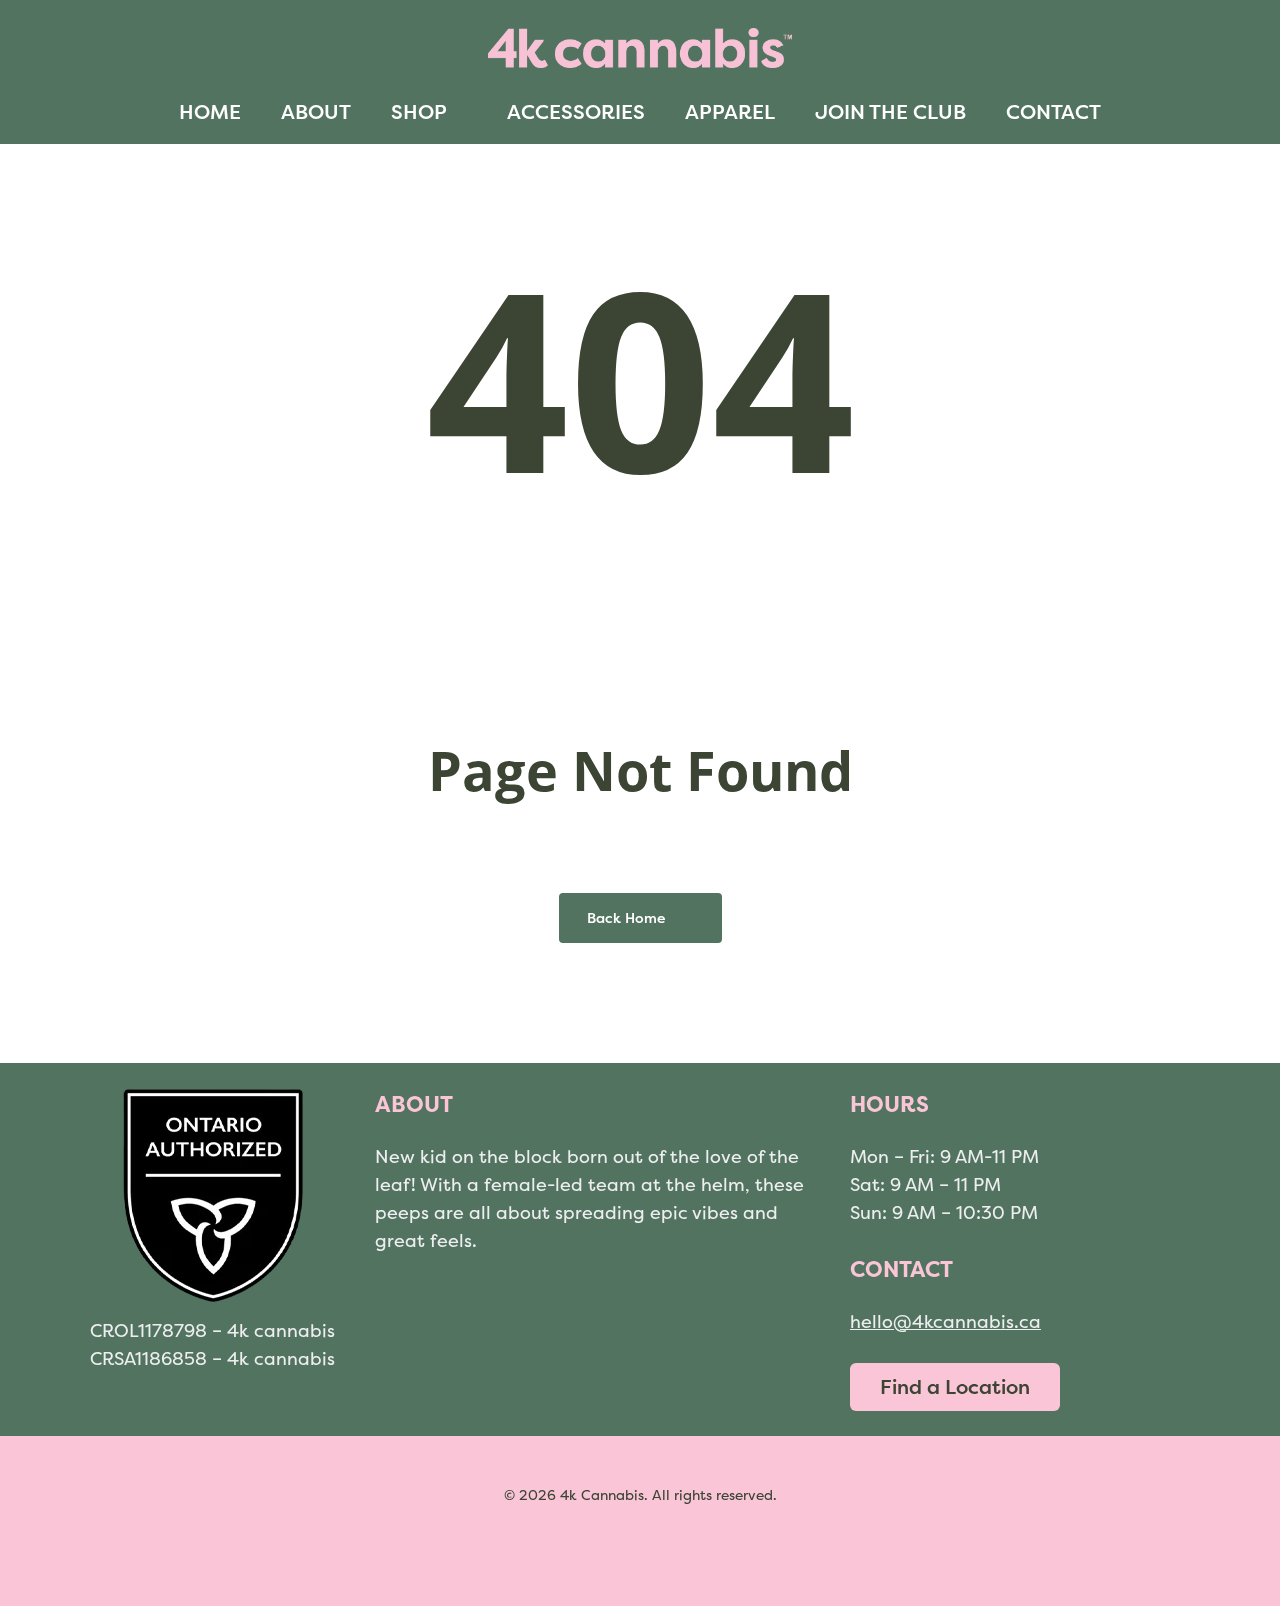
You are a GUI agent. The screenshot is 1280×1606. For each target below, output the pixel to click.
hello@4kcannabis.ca (945, 1321)
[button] (955, 1387)
